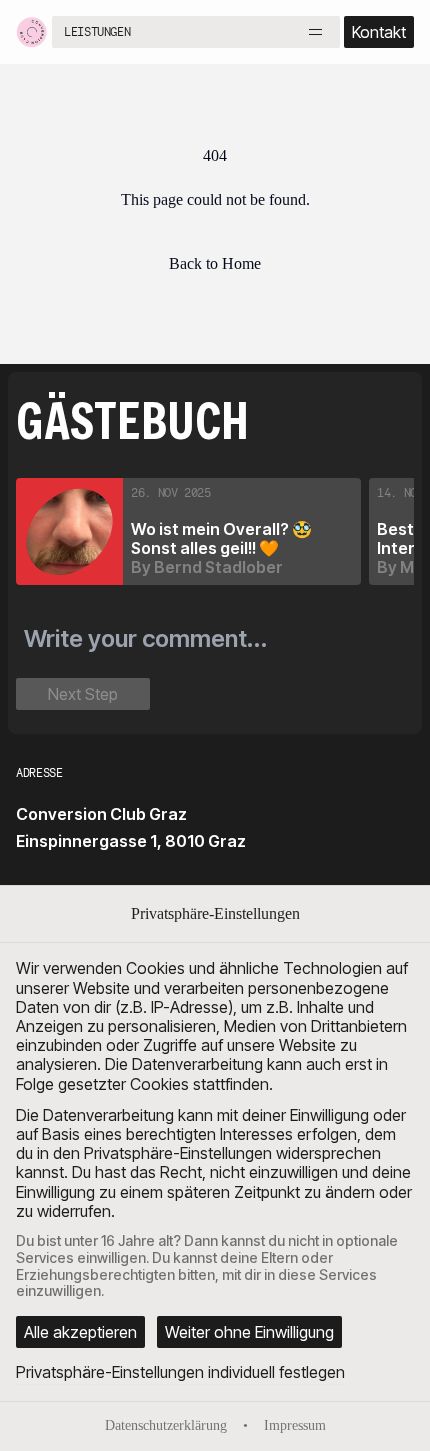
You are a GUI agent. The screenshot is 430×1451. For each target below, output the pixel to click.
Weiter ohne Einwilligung (249, 1332)
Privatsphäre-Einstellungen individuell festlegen (180, 1372)
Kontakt (379, 32)
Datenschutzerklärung (166, 1425)
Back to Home (215, 263)
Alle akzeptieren (80, 1332)
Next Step (83, 694)
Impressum (295, 1425)
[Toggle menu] (316, 32)
